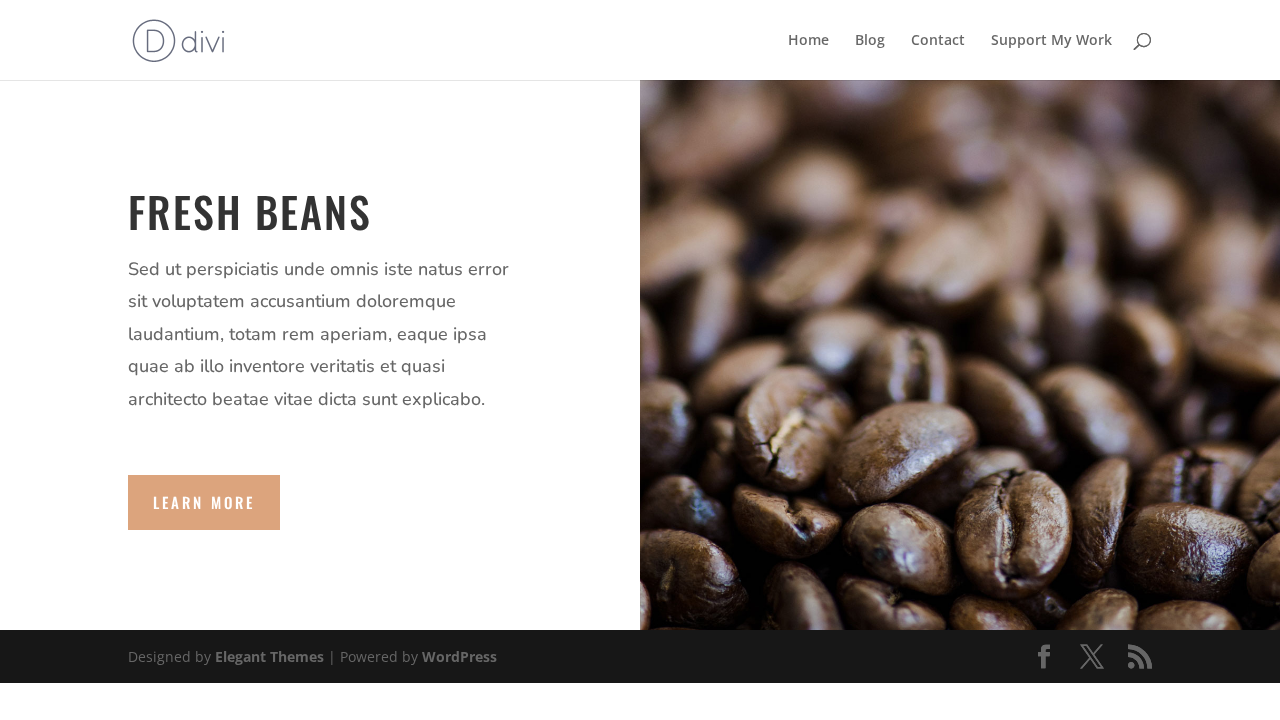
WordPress (459, 656)
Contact (938, 41)
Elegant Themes (269, 656)
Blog (870, 41)
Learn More (204, 502)
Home (808, 41)
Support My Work (1051, 41)
